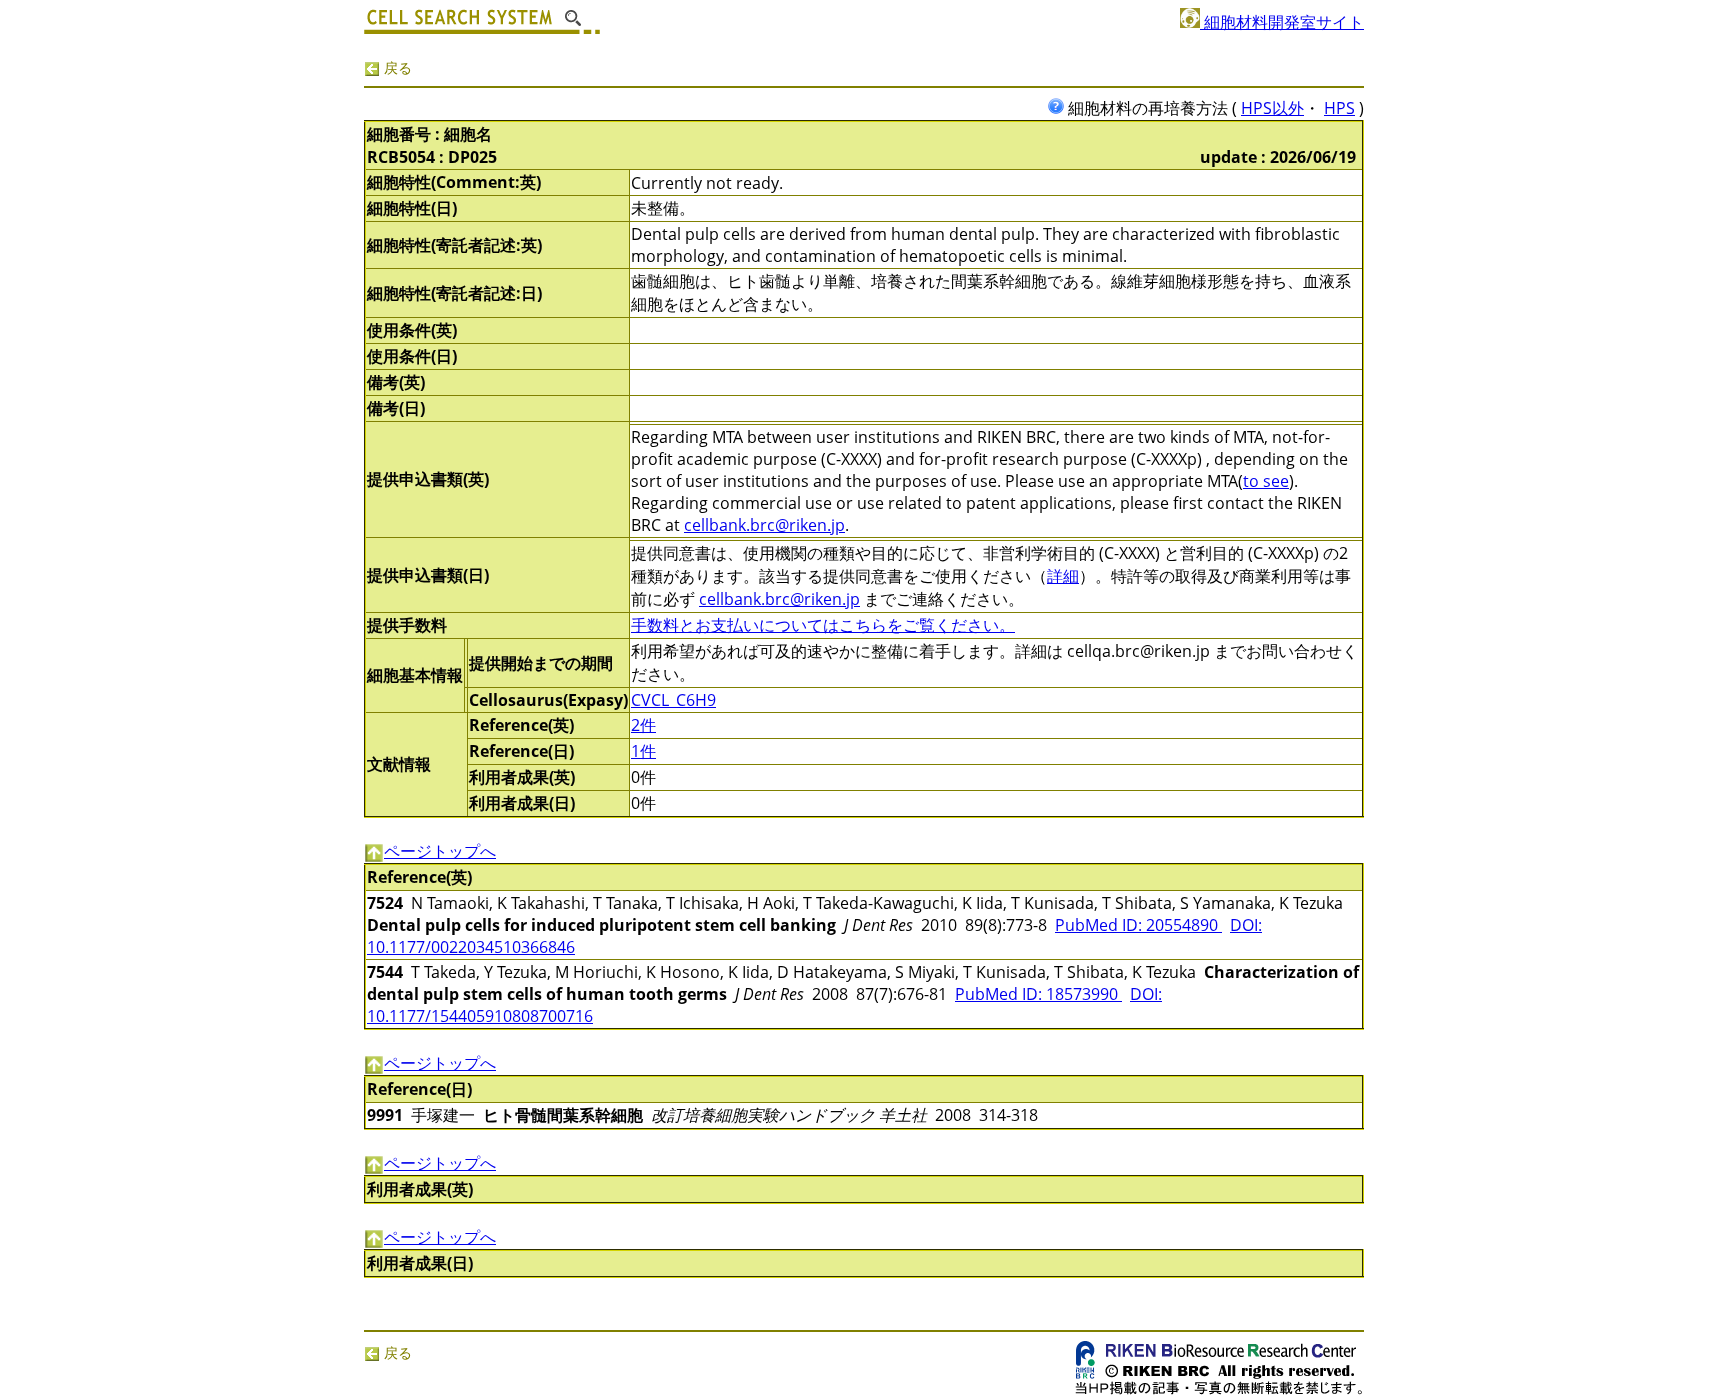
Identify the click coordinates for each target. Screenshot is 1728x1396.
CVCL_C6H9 (673, 700)
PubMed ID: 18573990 (1038, 994)
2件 (643, 725)
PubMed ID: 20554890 (1138, 925)
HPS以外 (1272, 108)
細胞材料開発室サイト (1282, 22)
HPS (1339, 108)
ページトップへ (440, 851)
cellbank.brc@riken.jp (764, 525)
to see (1266, 481)
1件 (643, 751)
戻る (396, 67)
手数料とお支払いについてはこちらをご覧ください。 (823, 625)
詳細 (1063, 576)
